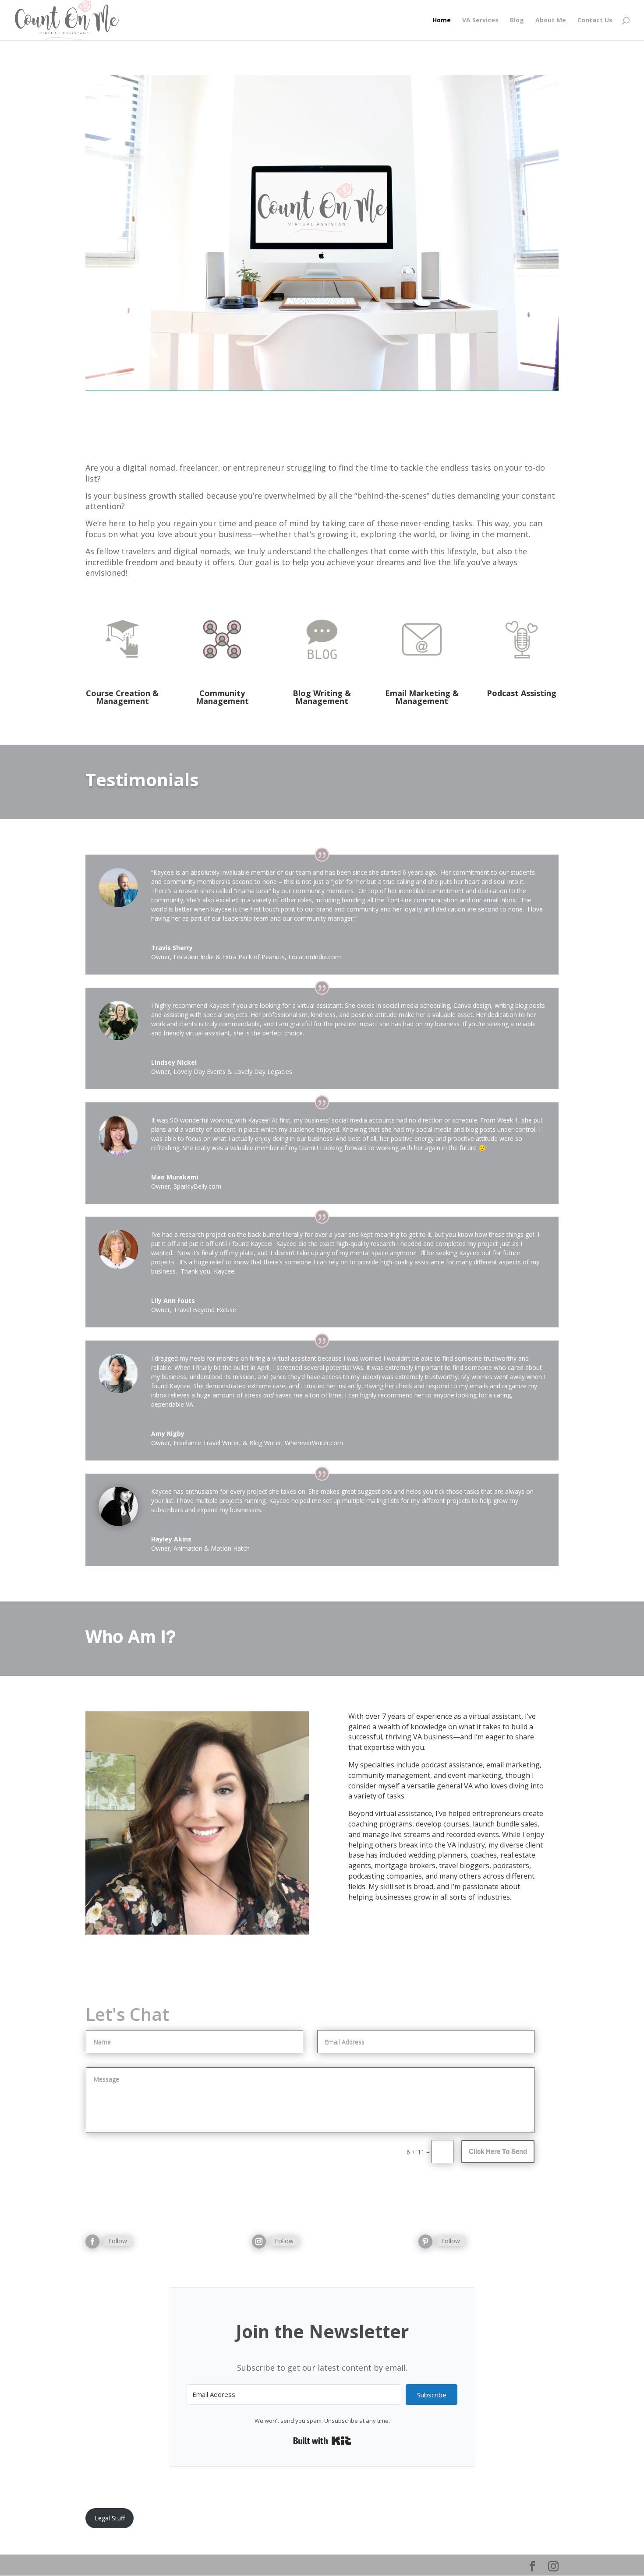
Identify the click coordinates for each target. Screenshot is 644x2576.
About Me (551, 21)
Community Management (222, 697)
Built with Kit (322, 2441)
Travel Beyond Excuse (205, 1310)
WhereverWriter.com (314, 1443)
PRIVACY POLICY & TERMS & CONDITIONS (314, 2513)
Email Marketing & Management (422, 697)
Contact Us (595, 21)
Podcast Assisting (522, 693)
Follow (118, 2241)
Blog (517, 21)
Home (442, 21)
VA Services (480, 21)
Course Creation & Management (122, 697)
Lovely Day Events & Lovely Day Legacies (233, 1072)
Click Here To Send (498, 2151)
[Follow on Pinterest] (425, 2242)
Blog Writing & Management (322, 697)
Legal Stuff (110, 2518)
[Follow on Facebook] (92, 2242)
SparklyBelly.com (197, 1186)
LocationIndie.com (315, 957)
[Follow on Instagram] (259, 2242)
